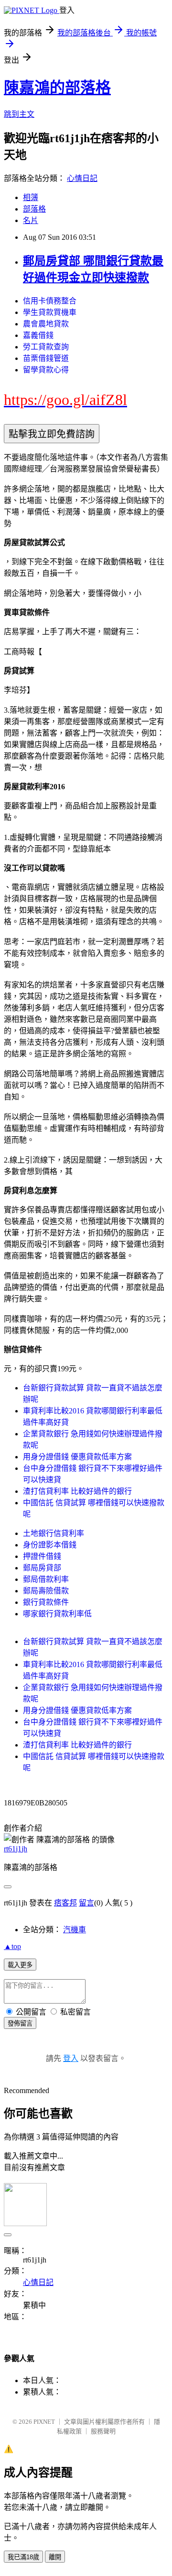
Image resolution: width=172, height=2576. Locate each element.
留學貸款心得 (46, 370)
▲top (12, 1946)
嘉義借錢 (38, 335)
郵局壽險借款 (46, 1591)
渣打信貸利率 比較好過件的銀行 (77, 1491)
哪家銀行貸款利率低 (57, 1614)
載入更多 (20, 1965)
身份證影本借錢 (50, 1545)
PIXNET (44, 2422)
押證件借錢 (42, 1556)
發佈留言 (20, 2023)
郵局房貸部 (42, 1568)
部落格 (34, 209)
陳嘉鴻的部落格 (57, 88)
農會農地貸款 (46, 324)
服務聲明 (103, 2431)
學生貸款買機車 (50, 312)
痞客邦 (65, 1903)
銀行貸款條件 (46, 1602)
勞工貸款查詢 (46, 347)
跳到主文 (19, 114)
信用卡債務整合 (50, 301)
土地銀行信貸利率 (54, 1533)
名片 (31, 220)
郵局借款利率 (46, 1579)
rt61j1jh (16, 1849)
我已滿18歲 (23, 2557)
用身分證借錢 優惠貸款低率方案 (77, 1457)
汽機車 (75, 1930)
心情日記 (82, 178)
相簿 (31, 197)
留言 (86, 1903)
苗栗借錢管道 (46, 358)
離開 (55, 2557)
